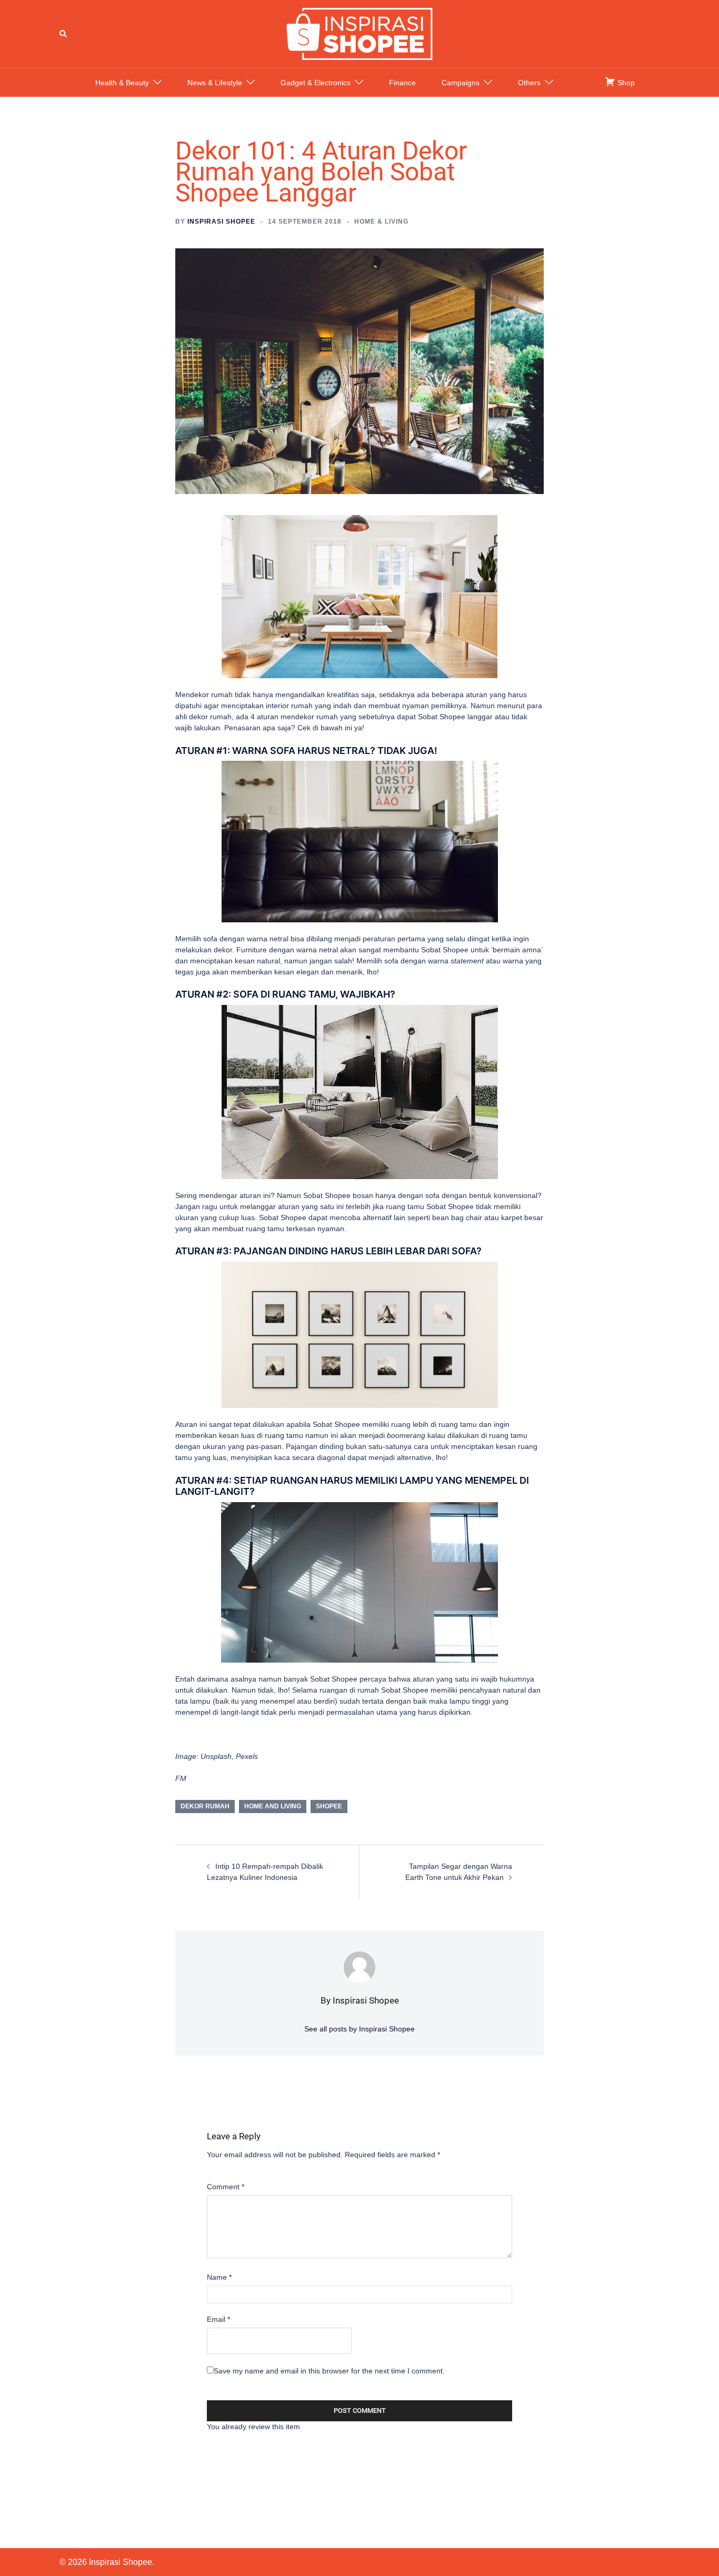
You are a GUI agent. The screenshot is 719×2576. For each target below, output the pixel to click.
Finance (402, 83)
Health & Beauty (122, 83)
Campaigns (461, 83)
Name (219, 2277)
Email (218, 2319)
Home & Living (381, 222)
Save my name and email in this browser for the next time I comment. (329, 2371)
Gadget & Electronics (316, 83)
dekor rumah (205, 1806)
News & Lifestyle (215, 83)
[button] (64, 34)
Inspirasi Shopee (221, 222)
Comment (226, 2187)
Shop (625, 83)
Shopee (329, 1806)
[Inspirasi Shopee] (359, 33)
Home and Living (273, 1806)
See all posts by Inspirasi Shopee (359, 2029)
